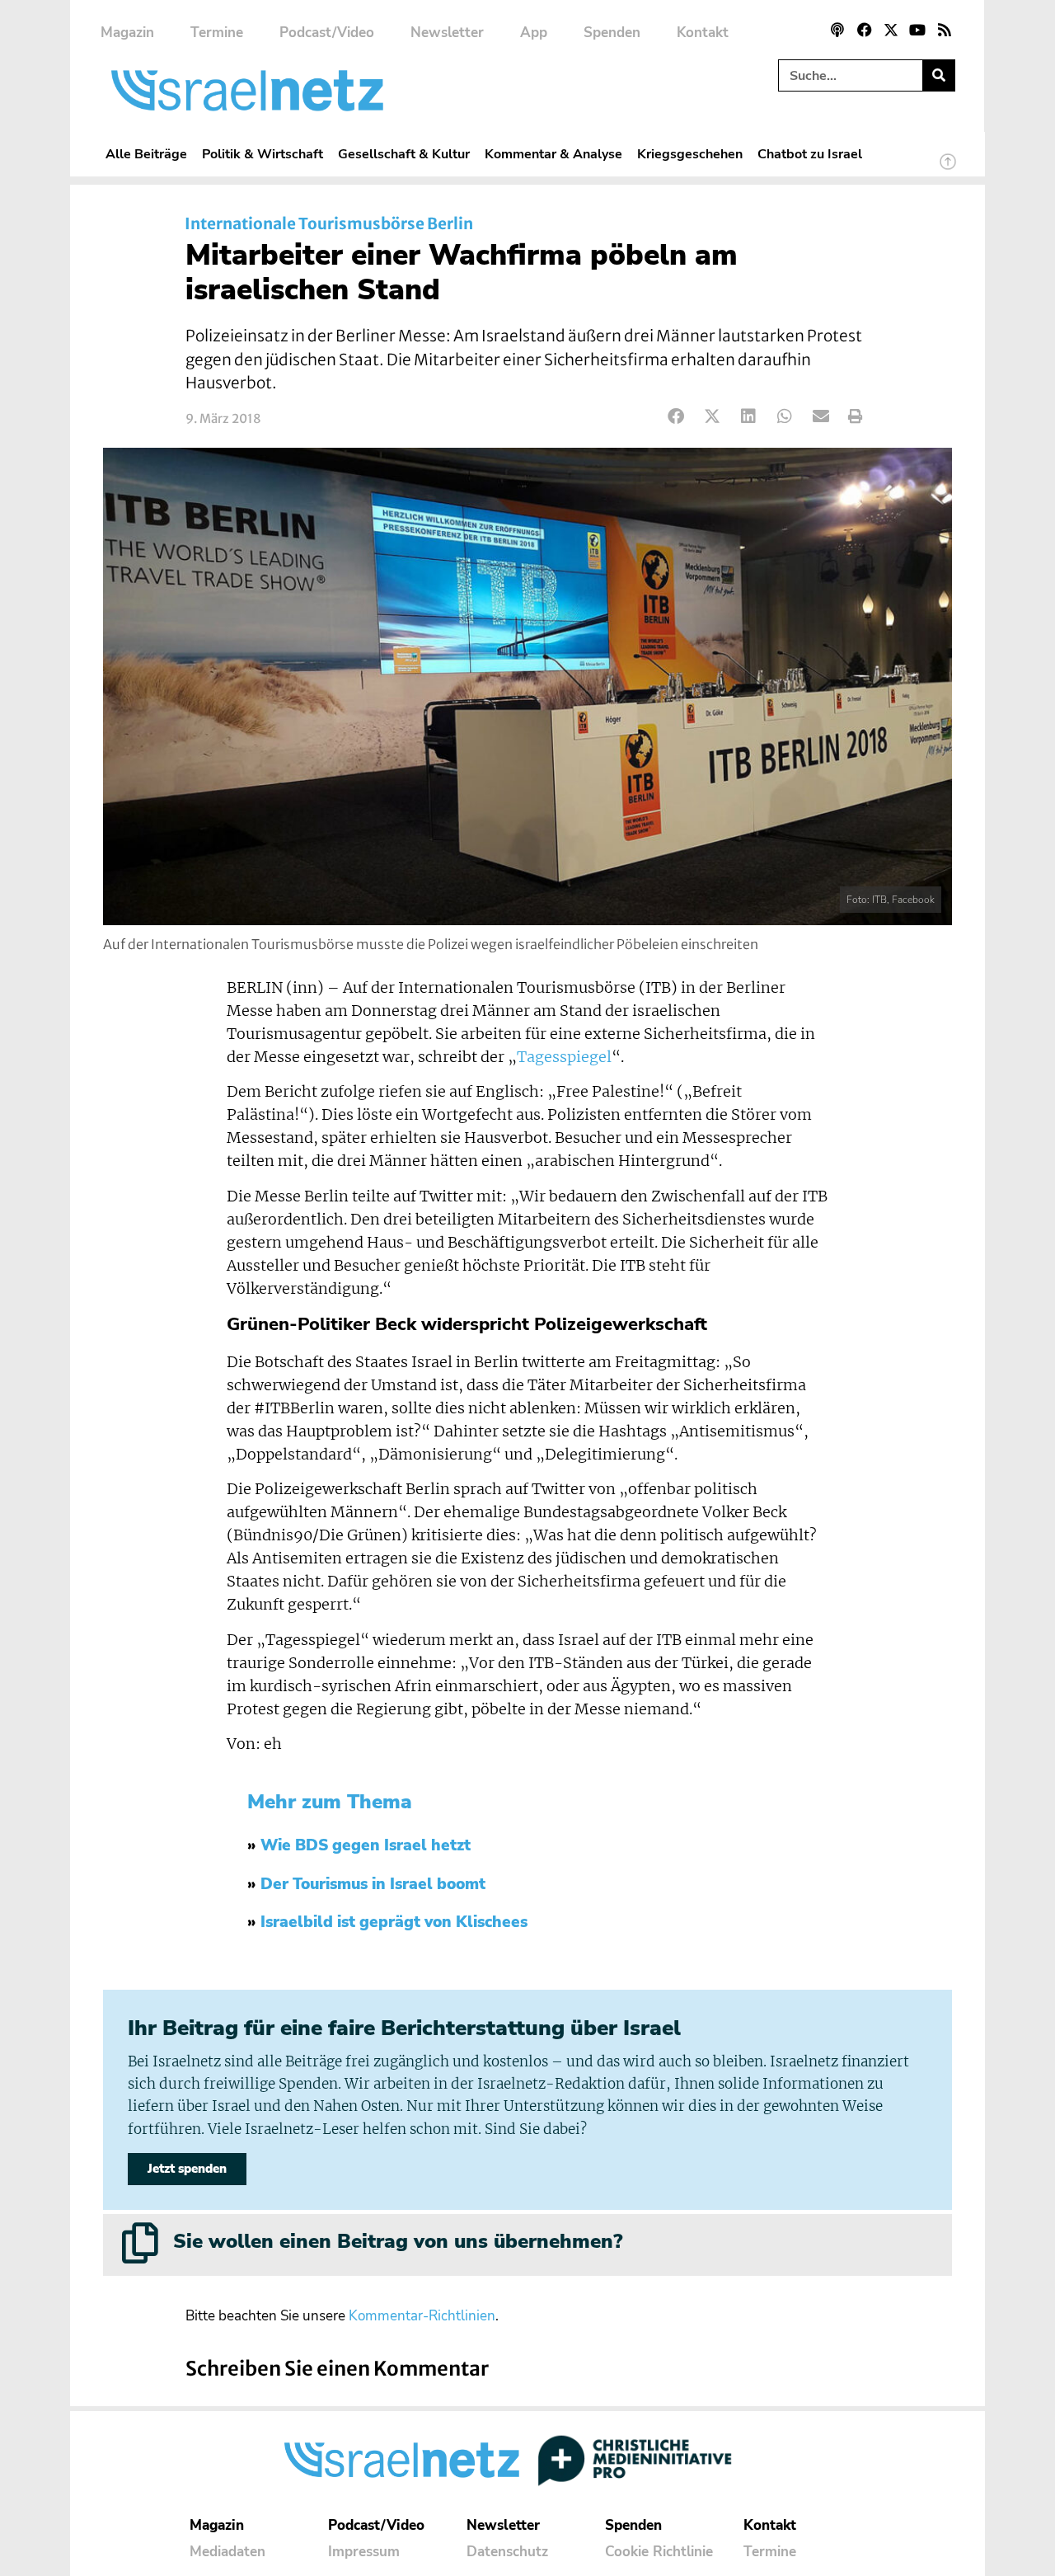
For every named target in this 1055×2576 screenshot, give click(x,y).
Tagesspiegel (564, 1057)
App (534, 33)
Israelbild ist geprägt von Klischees (394, 1922)
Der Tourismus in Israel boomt (373, 1884)
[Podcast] (837, 30)
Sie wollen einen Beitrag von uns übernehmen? (398, 2241)
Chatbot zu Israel (810, 154)
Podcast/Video (327, 33)
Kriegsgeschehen (690, 154)
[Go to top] (948, 169)
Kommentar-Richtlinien (422, 2316)
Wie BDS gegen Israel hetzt (366, 1845)
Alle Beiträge (146, 154)
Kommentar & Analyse (553, 154)
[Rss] (945, 30)
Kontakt (703, 33)
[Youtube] (917, 30)
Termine (217, 33)
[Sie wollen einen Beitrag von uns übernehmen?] (140, 2243)
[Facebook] (864, 30)
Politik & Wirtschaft (263, 154)
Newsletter (447, 33)
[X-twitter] (891, 30)
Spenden (612, 33)
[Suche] (938, 75)
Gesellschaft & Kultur (404, 154)
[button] (676, 417)
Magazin (127, 33)
